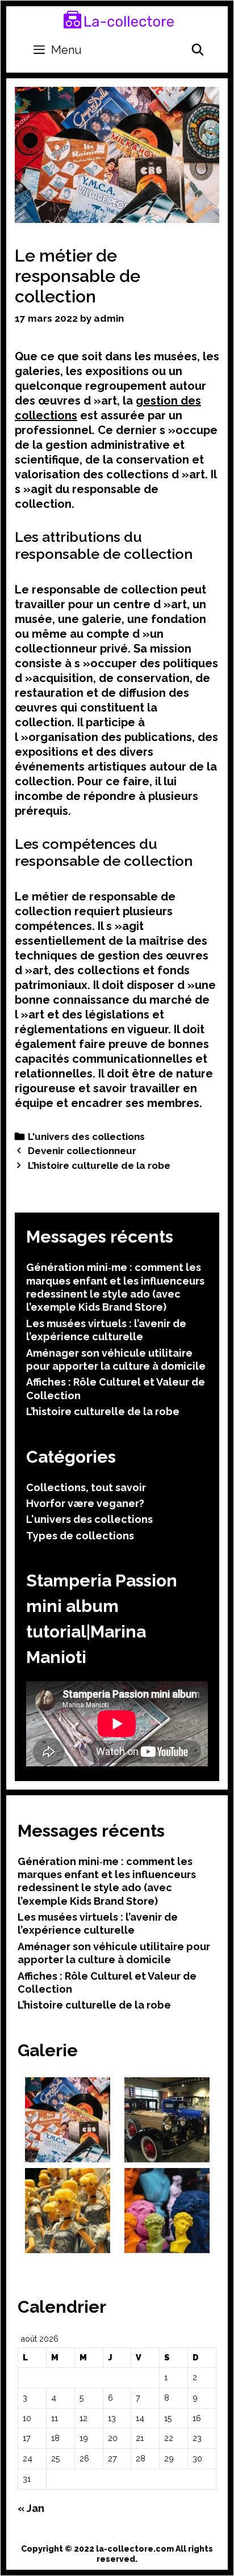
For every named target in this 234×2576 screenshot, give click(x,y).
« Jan (31, 2508)
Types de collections (80, 1536)
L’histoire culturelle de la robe (99, 1165)
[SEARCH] (198, 50)
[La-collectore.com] (119, 19)
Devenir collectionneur (82, 1151)
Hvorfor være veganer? (85, 1503)
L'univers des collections (86, 1137)
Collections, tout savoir (86, 1487)
